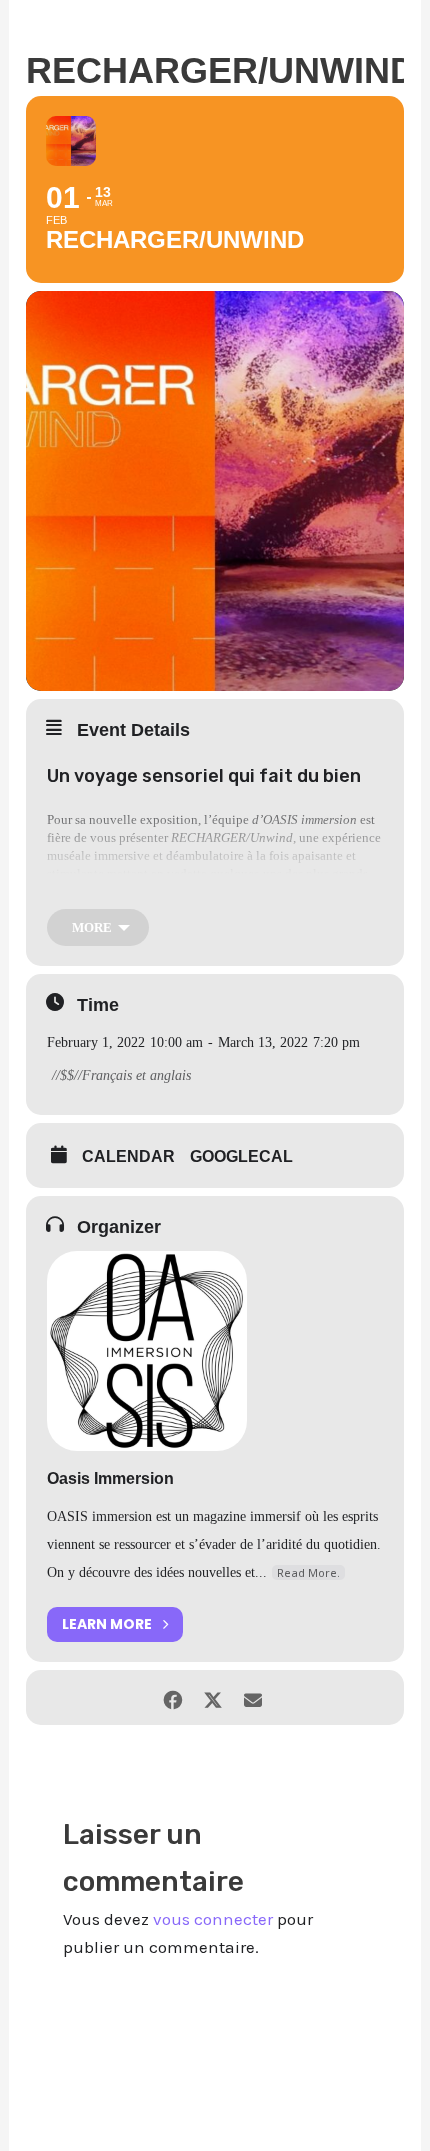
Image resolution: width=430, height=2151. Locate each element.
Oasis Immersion (110, 1478)
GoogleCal (241, 1156)
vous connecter (213, 1919)
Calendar (128, 1156)
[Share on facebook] (172, 1697)
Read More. (308, 1572)
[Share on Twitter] (212, 1697)
